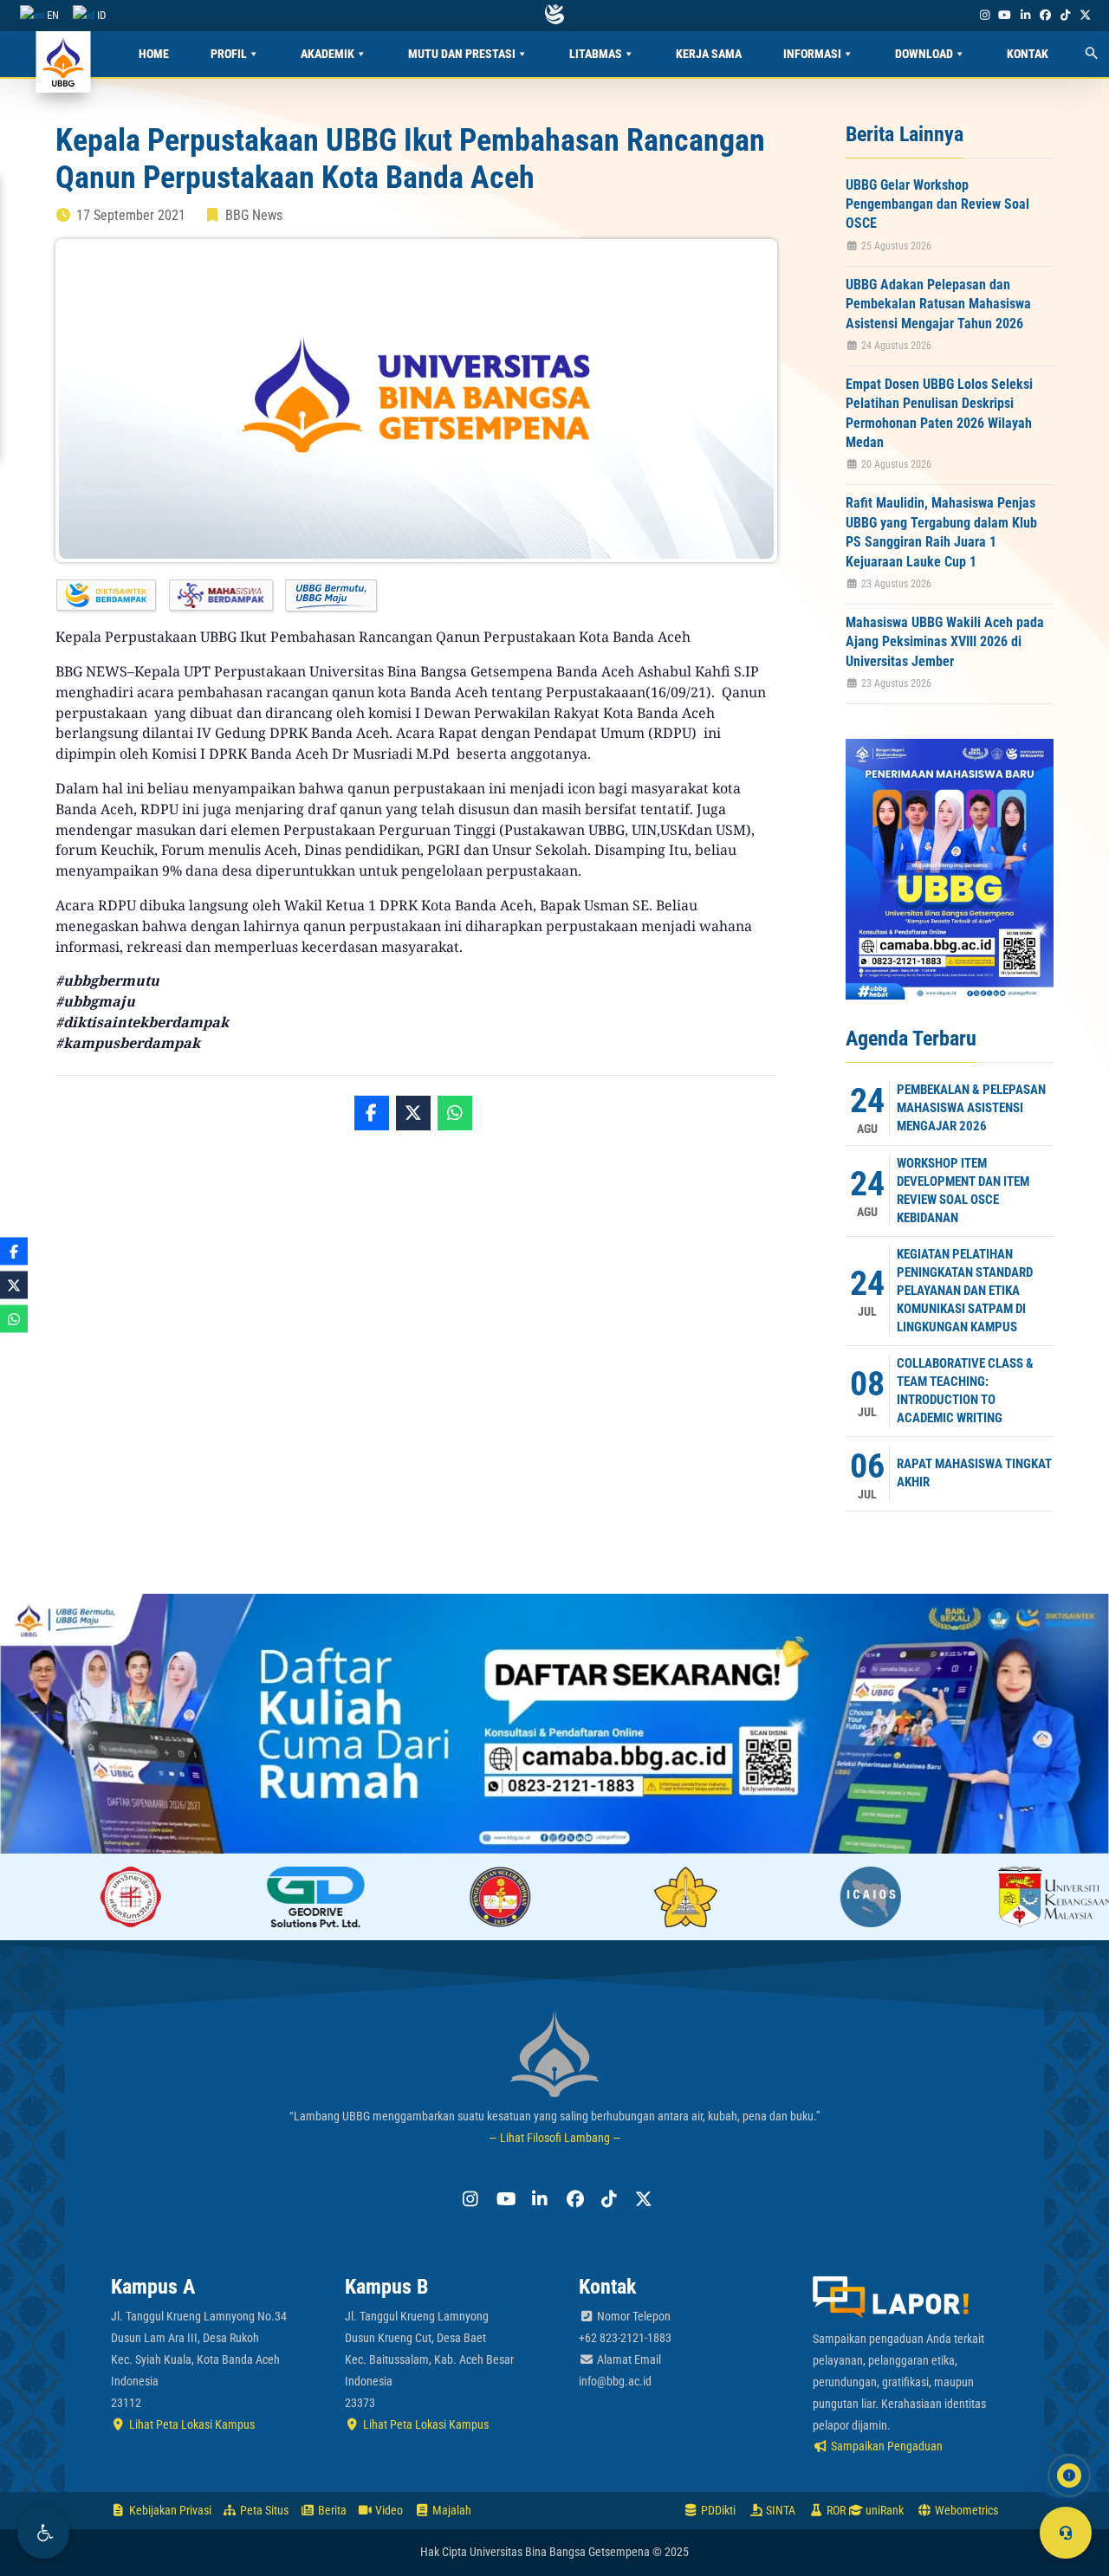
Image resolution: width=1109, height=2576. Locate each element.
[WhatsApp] (455, 1113)
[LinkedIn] (1025, 15)
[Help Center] (1066, 2533)
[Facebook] (1045, 15)
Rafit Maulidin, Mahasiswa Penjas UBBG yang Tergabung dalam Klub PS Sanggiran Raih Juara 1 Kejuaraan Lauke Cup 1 (941, 532)
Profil (229, 54)
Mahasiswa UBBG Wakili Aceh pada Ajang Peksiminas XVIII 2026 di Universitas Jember (945, 642)
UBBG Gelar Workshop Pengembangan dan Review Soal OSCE (937, 204)
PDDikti (717, 2510)
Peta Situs (263, 2510)
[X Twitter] (1086, 15)
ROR (835, 2510)
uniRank (883, 2510)
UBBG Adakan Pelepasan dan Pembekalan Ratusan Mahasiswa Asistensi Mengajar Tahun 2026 (938, 304)
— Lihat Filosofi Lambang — (555, 2138)
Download (924, 54)
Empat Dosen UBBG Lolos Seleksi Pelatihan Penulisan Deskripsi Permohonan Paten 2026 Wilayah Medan (939, 413)
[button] (43, 2533)
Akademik (328, 54)
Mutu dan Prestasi (462, 54)
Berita (331, 2510)
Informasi (812, 54)
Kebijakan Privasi (169, 2510)
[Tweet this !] (413, 1113)
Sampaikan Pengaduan (885, 2446)
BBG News (254, 215)
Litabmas (596, 54)
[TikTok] (1065, 15)
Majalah (451, 2510)
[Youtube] (1005, 15)
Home (154, 54)
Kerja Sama (709, 54)
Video (388, 2510)
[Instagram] (984, 15)
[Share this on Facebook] (372, 1113)
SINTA (779, 2510)
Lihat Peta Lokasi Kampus (191, 2424)
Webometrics (965, 2510)
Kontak (1028, 54)
